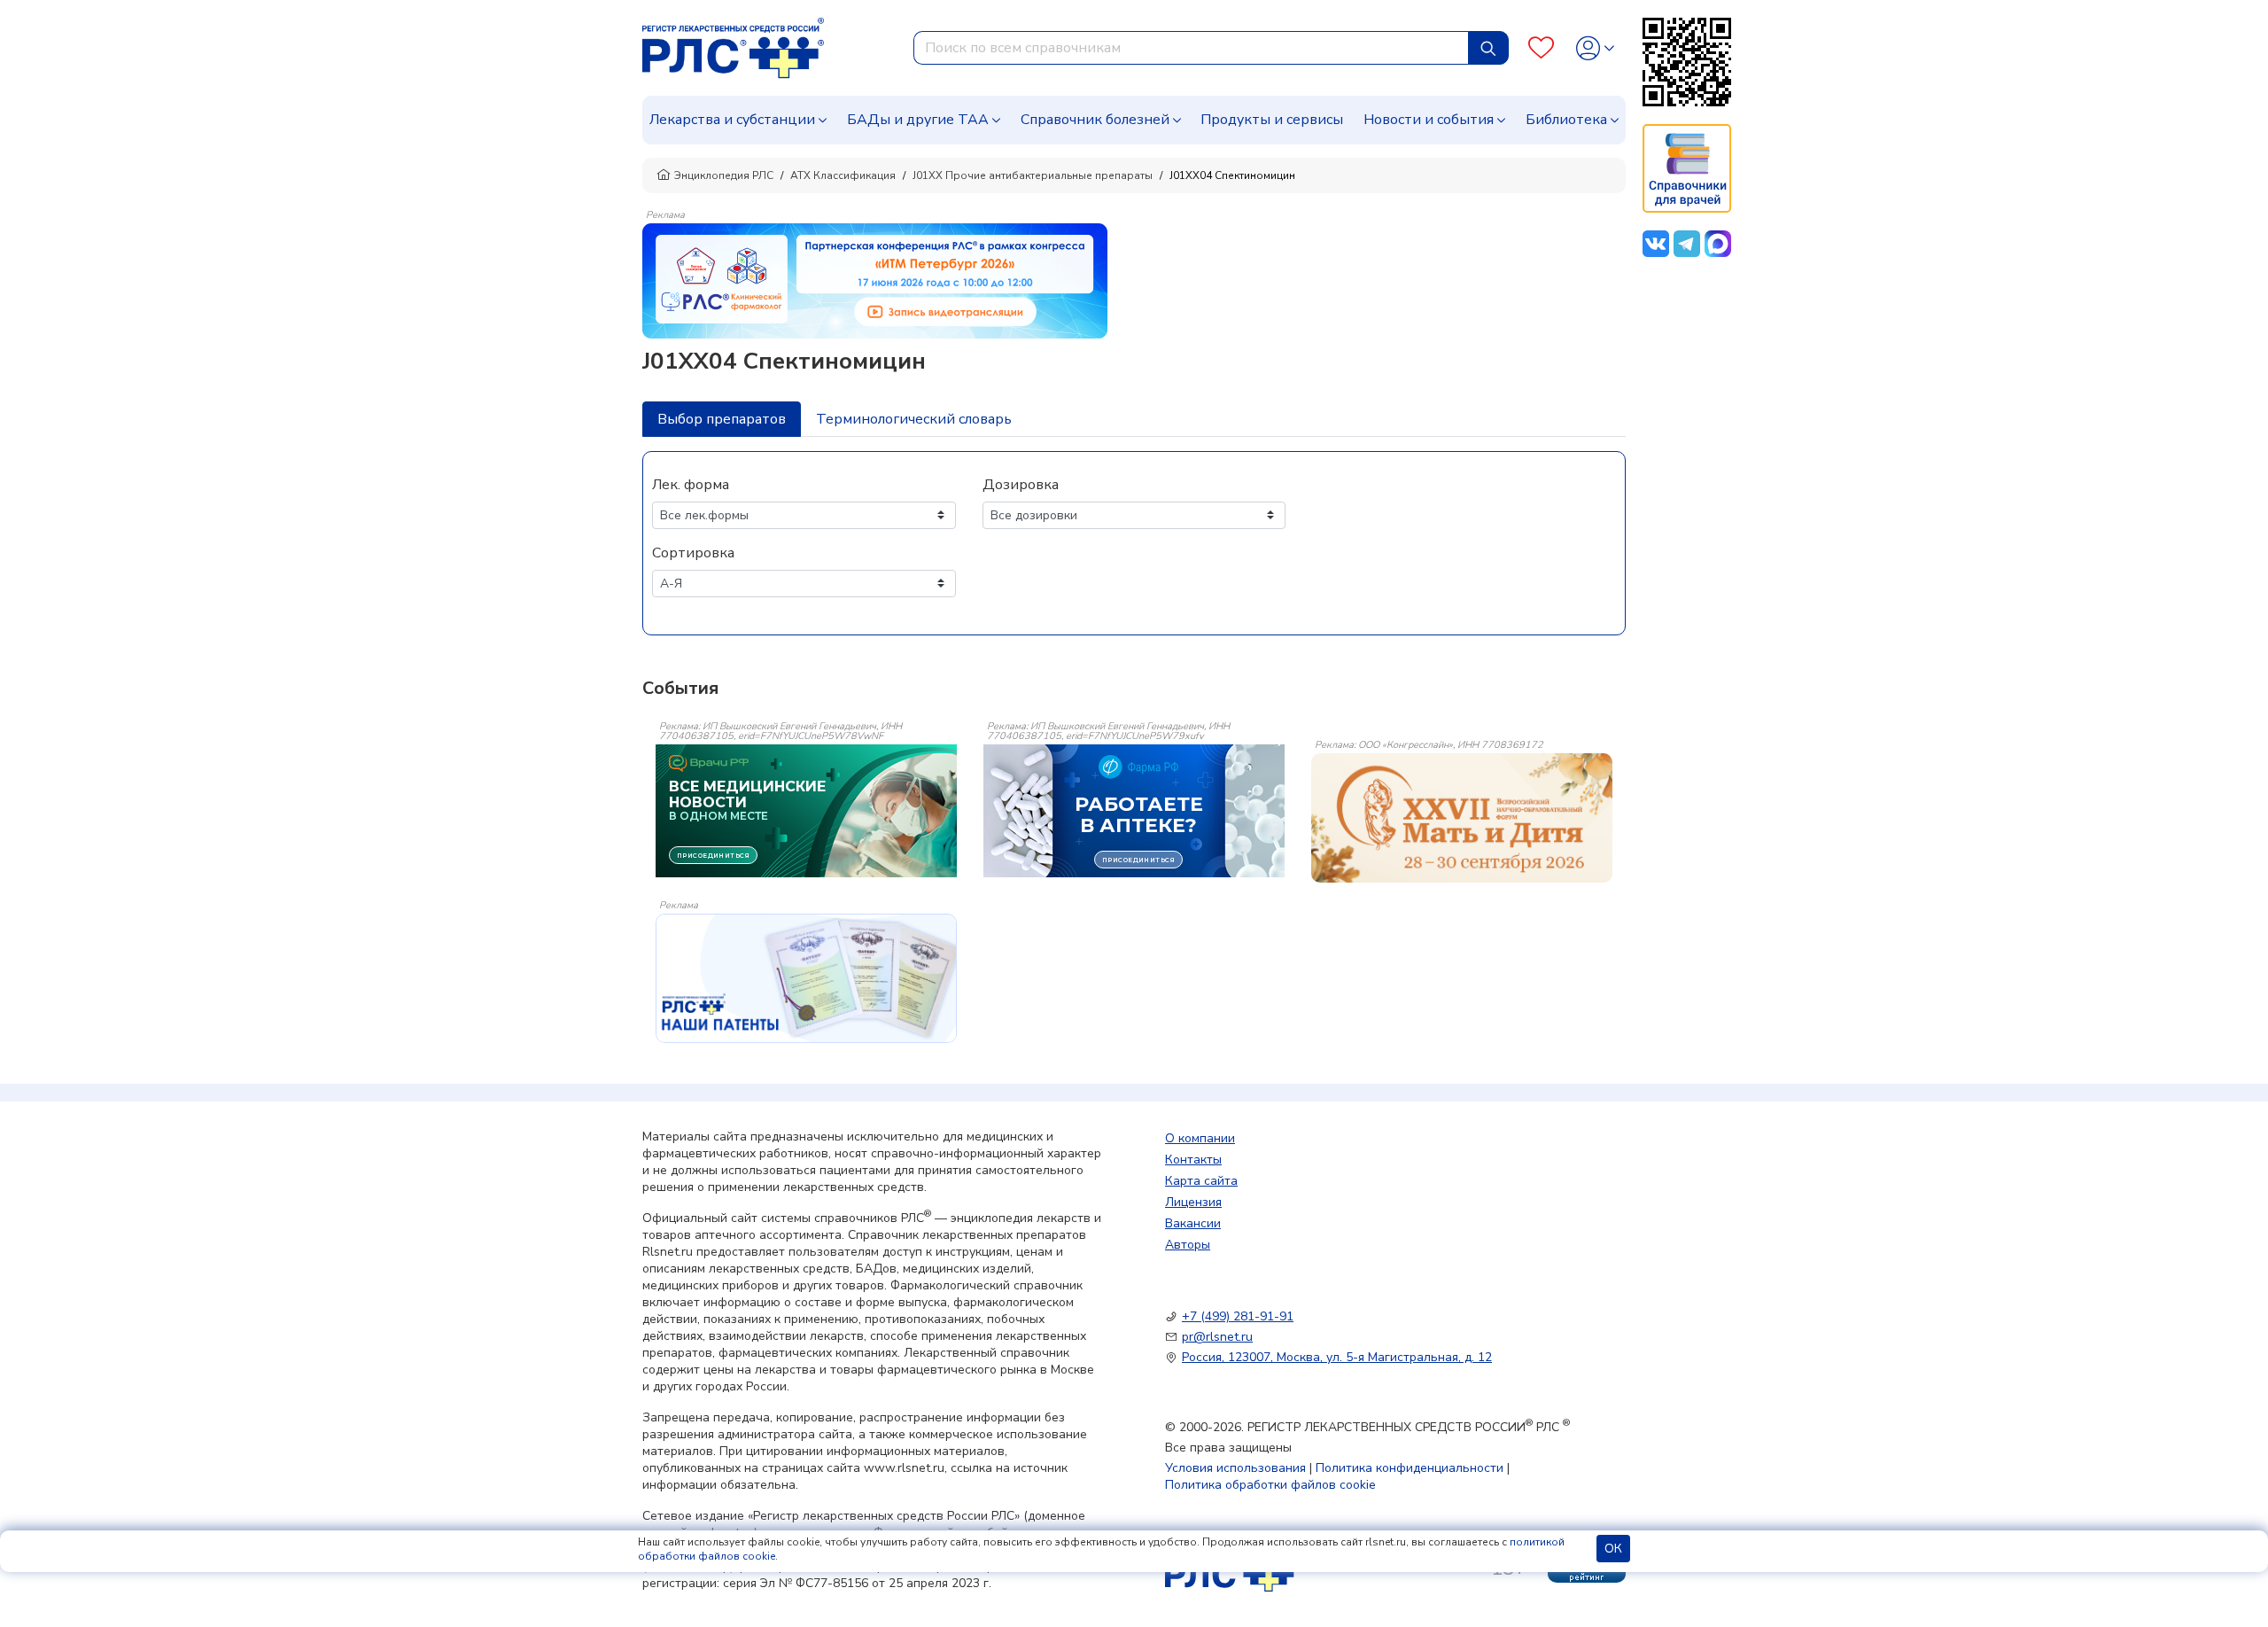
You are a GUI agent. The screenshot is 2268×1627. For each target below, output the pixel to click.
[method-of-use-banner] (875, 280)
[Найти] (1488, 48)
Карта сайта (1201, 1181)
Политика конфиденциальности (1410, 1468)
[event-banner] (1462, 818)
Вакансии (1193, 1223)
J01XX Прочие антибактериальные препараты (1033, 175)
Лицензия (1193, 1202)
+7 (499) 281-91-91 (1238, 1316)
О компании (1200, 1138)
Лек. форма (691, 485)
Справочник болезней (1095, 120)
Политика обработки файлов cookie (1270, 1485)
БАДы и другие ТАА (918, 120)
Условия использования (1235, 1468)
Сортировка (693, 553)
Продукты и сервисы (1272, 120)
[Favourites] (1541, 48)
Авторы (1188, 1245)
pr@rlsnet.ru (1217, 1337)
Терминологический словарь (914, 419)
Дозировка (1021, 485)
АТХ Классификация (843, 175)
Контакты (1193, 1160)
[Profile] (1595, 48)
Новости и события (1429, 120)
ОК (1613, 1549)
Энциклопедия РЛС (724, 175)
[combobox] (1191, 48)
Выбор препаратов (722, 419)
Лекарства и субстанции (732, 120)
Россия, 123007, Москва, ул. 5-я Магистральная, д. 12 (1337, 1357)
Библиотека (1566, 120)
